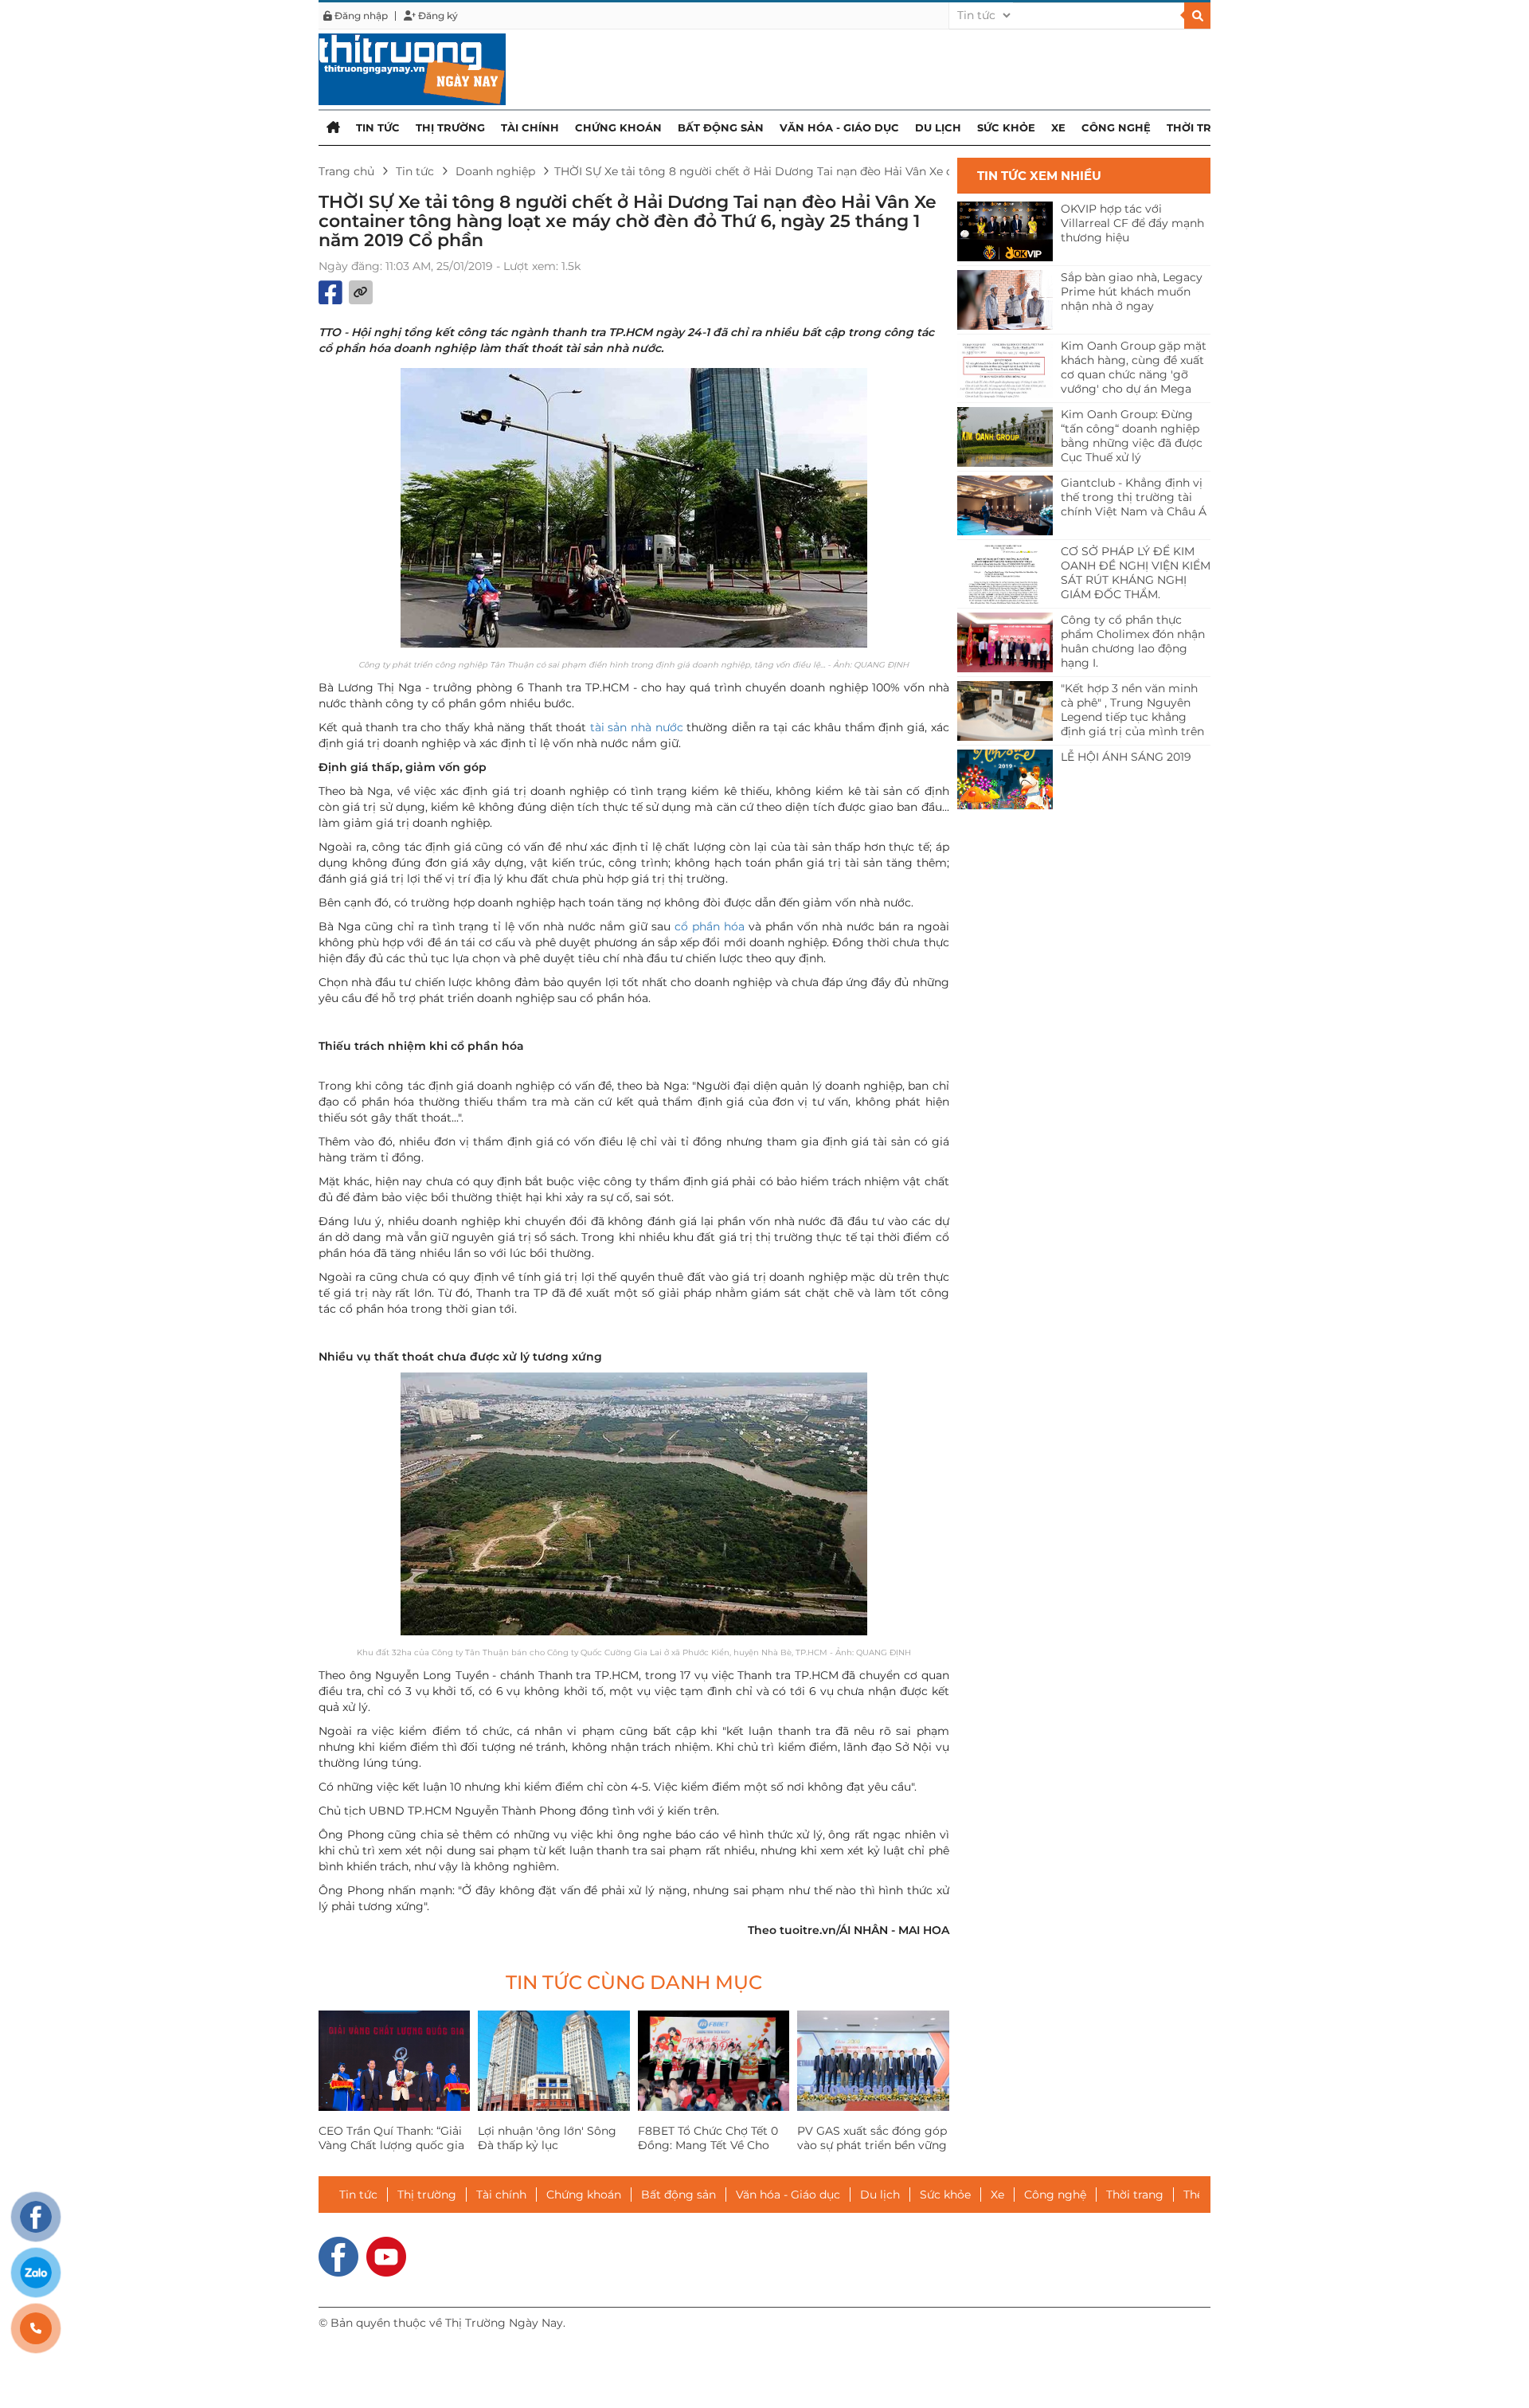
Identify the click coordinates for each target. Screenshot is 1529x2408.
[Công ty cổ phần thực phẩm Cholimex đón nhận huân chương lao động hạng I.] (1005, 642)
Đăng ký (437, 16)
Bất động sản (721, 127)
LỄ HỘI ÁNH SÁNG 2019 (1126, 757)
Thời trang (1201, 127)
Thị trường (450, 127)
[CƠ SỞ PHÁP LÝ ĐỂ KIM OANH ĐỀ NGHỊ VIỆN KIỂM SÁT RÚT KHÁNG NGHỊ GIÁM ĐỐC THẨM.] (1005, 574)
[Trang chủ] (333, 127)
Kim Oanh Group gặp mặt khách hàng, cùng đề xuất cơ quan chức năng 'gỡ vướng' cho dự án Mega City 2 (1134, 368)
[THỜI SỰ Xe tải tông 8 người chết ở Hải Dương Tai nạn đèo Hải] (412, 69)
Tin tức (378, 127)
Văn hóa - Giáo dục (839, 127)
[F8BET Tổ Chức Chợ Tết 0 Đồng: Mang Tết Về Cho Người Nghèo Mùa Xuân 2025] (714, 2061)
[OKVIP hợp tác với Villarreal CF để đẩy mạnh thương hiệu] (1005, 231)
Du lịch (938, 127)
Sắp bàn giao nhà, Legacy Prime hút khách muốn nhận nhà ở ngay (1132, 292)
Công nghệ (1116, 127)
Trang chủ (346, 171)
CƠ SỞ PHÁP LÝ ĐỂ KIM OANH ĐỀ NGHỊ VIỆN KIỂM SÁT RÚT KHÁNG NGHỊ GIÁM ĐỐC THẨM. (1136, 573)
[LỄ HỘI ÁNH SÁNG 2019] (1005, 779)
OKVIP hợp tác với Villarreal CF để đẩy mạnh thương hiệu (1132, 223)
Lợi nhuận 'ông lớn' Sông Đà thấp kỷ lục (547, 2138)
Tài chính (530, 127)
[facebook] (338, 2255)
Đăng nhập (360, 16)
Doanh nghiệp (495, 171)
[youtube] (386, 2255)
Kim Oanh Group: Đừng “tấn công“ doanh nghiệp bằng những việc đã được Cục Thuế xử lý (1132, 436)
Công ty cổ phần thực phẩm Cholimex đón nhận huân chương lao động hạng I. (1133, 641)
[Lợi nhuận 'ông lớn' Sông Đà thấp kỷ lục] (553, 2061)
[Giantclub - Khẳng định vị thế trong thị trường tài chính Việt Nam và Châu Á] (1005, 505)
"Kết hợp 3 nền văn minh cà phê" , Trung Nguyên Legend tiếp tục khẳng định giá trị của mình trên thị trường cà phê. (1132, 711)
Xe (1058, 127)
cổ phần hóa (710, 926)
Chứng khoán (618, 127)
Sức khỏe (1006, 127)
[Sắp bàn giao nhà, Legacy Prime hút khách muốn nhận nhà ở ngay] (1005, 300)
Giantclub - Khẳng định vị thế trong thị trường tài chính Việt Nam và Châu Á (1134, 497)
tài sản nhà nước (637, 727)
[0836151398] (36, 2328)
